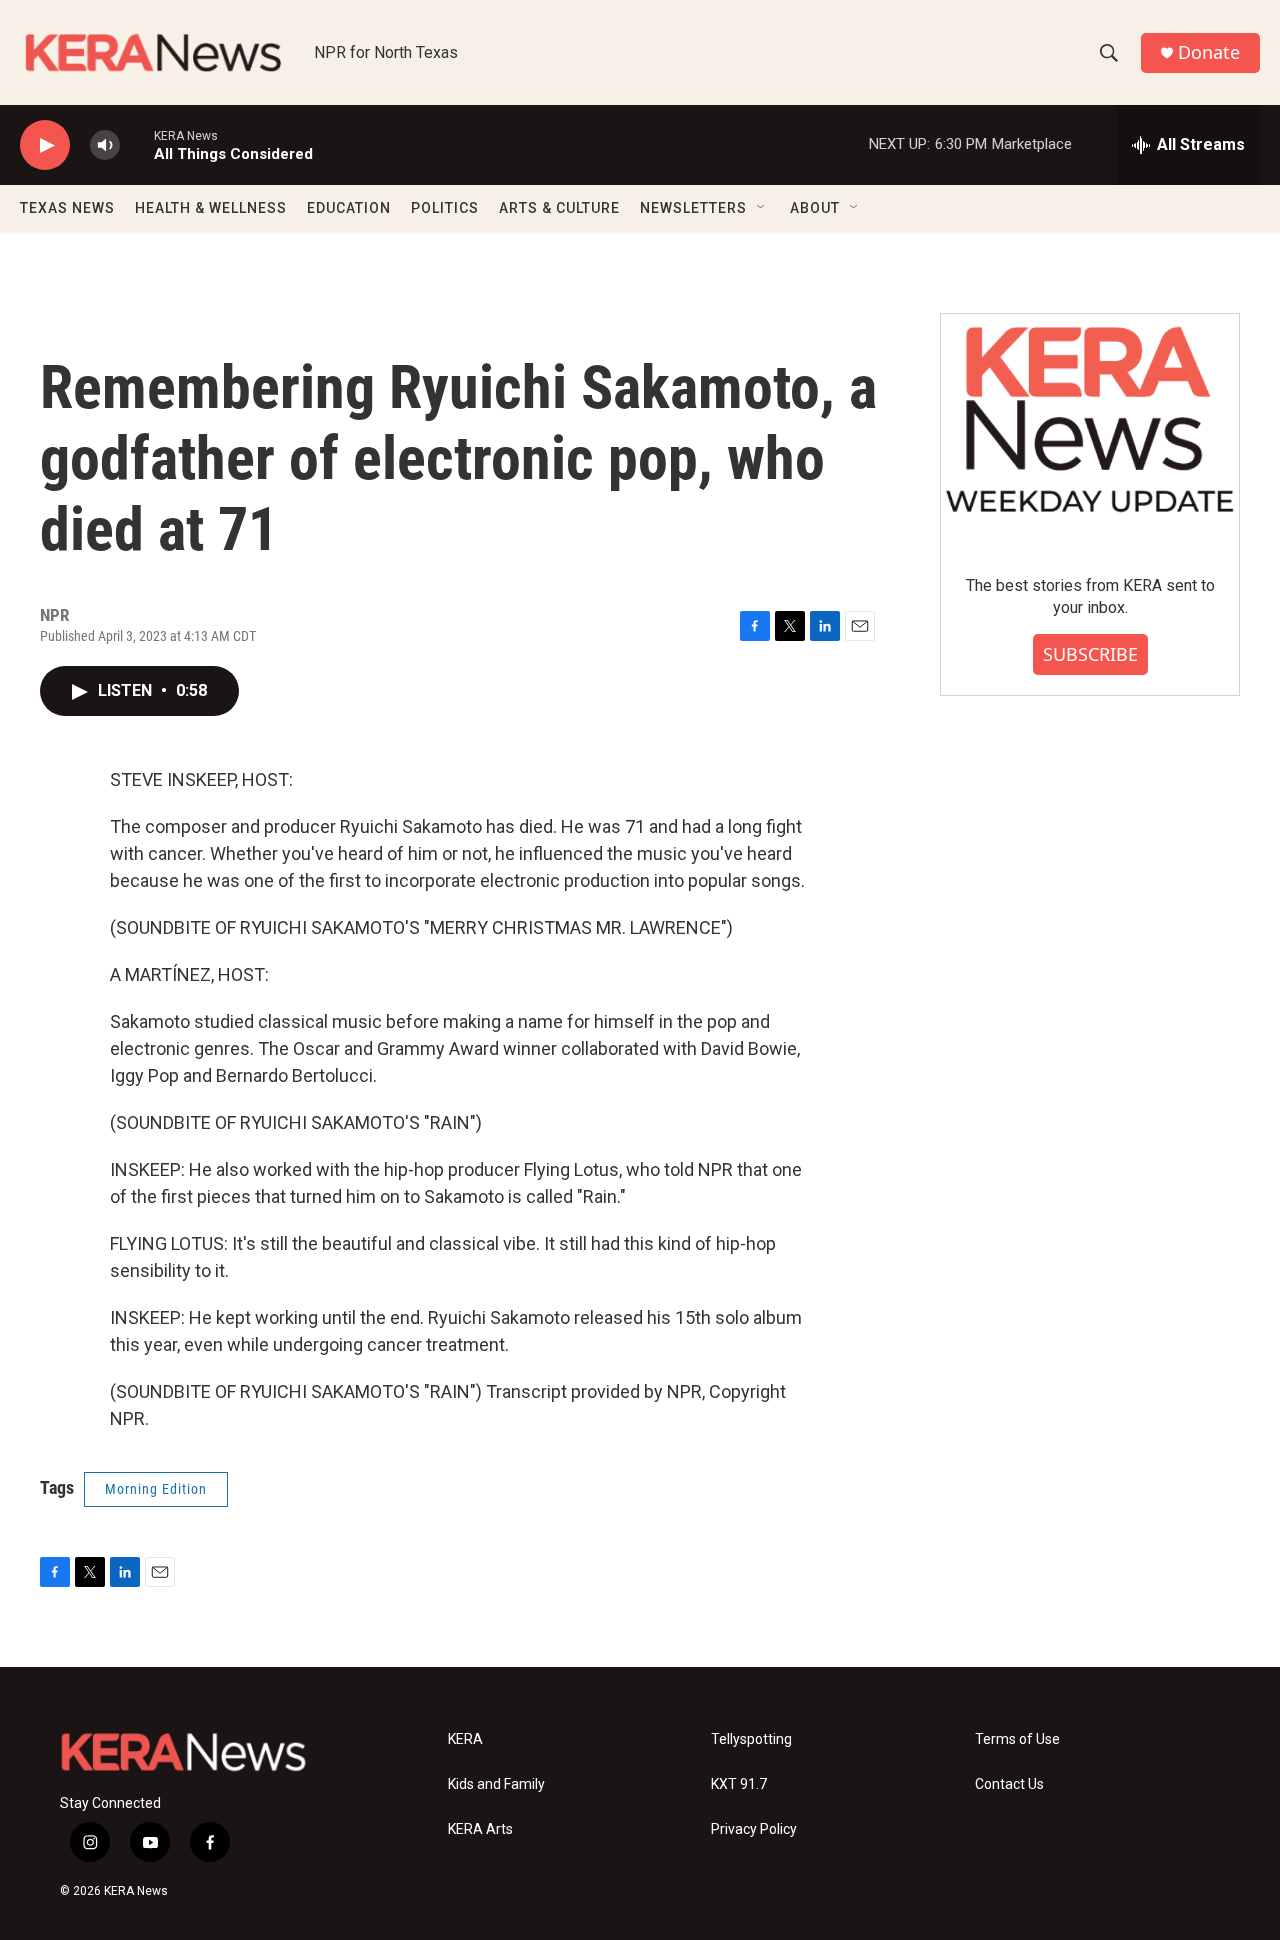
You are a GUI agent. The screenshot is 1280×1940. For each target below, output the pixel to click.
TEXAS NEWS (67, 208)
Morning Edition (156, 1489)
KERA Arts (480, 1829)
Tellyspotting (751, 1739)
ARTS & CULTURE (559, 208)
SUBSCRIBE (1090, 654)
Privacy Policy (754, 1829)
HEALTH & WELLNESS (211, 208)
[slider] (137, 144)
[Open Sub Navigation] (762, 208)
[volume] (105, 145)
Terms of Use (1017, 1739)
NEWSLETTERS (693, 208)
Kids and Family (496, 1784)
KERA (465, 1739)
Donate (1209, 52)
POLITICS (445, 208)
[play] (45, 145)
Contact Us (1009, 1784)
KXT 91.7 (739, 1784)
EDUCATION (349, 208)
